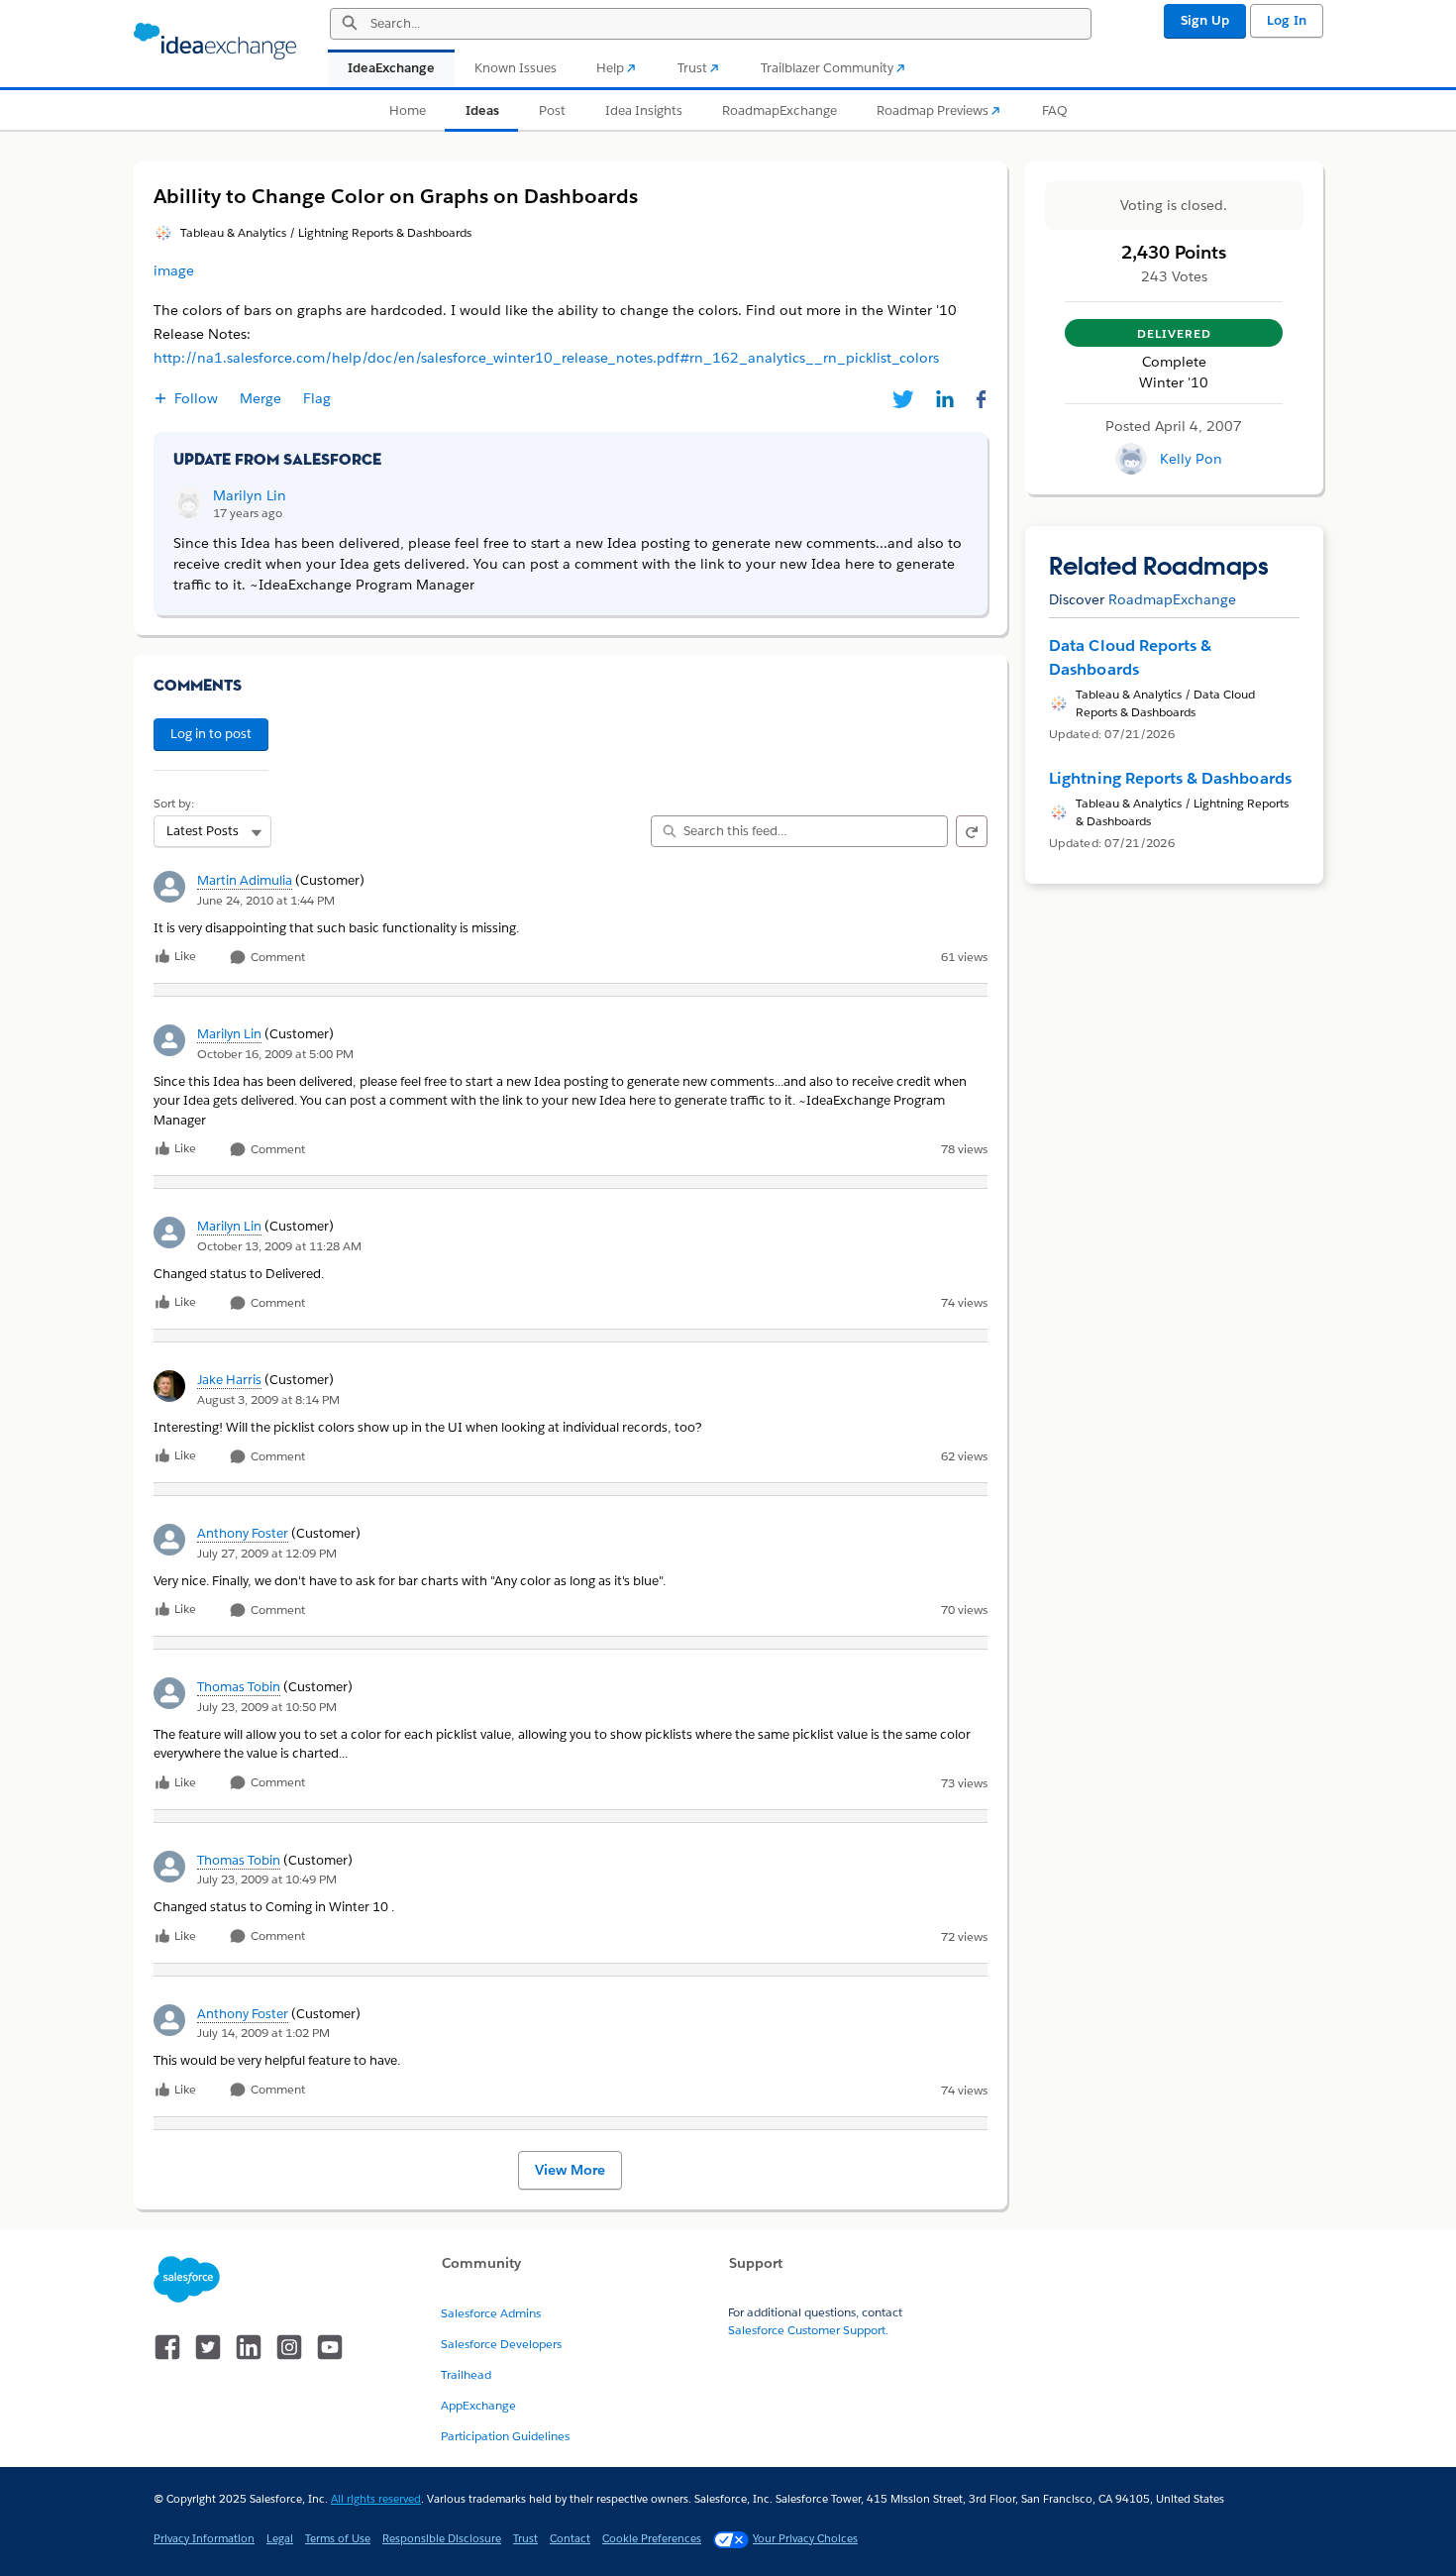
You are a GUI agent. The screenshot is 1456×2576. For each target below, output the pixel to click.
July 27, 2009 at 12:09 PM (267, 1553)
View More (570, 2170)
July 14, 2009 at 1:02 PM (263, 2033)
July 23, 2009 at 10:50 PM (267, 1707)
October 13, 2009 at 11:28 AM (279, 1246)
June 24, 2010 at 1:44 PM (266, 900)
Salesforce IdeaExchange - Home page (215, 42)
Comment (276, 958)
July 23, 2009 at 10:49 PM (267, 1879)
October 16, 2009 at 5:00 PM (275, 1054)
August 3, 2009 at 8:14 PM (268, 1399)
